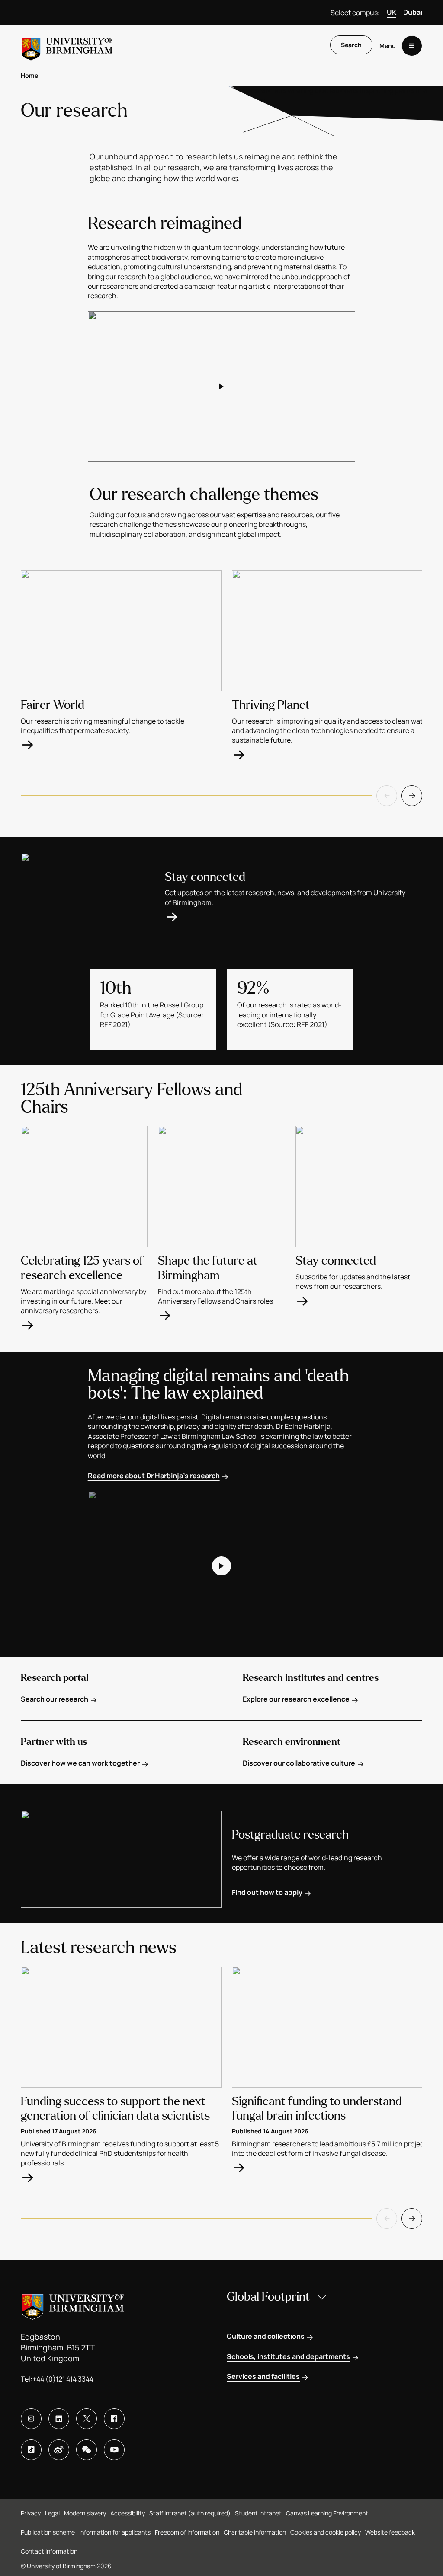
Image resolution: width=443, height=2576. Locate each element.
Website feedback (390, 2532)
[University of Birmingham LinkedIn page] (59, 2419)
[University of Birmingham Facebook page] (114, 2419)
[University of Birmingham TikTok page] (31, 2450)
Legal (52, 2513)
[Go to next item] (412, 796)
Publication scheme (48, 2532)
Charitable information (255, 2532)
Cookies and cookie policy (326, 2532)
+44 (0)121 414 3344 (63, 2379)
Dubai (413, 12)
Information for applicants (115, 2532)
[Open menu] (412, 46)
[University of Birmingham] (67, 46)
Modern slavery (85, 2513)
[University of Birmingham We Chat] (87, 2450)
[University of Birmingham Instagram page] (31, 2419)
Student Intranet (258, 2513)
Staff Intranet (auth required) (190, 2513)
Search (351, 45)
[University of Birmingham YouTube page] (114, 2450)
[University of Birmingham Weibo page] (59, 2450)
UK (392, 12)
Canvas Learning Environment (327, 2513)
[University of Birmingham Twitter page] (87, 2419)
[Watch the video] (222, 386)
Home (29, 75)
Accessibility (128, 2513)
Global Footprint (268, 2297)
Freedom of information (187, 2532)
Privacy (31, 2513)
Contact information (49, 2551)
